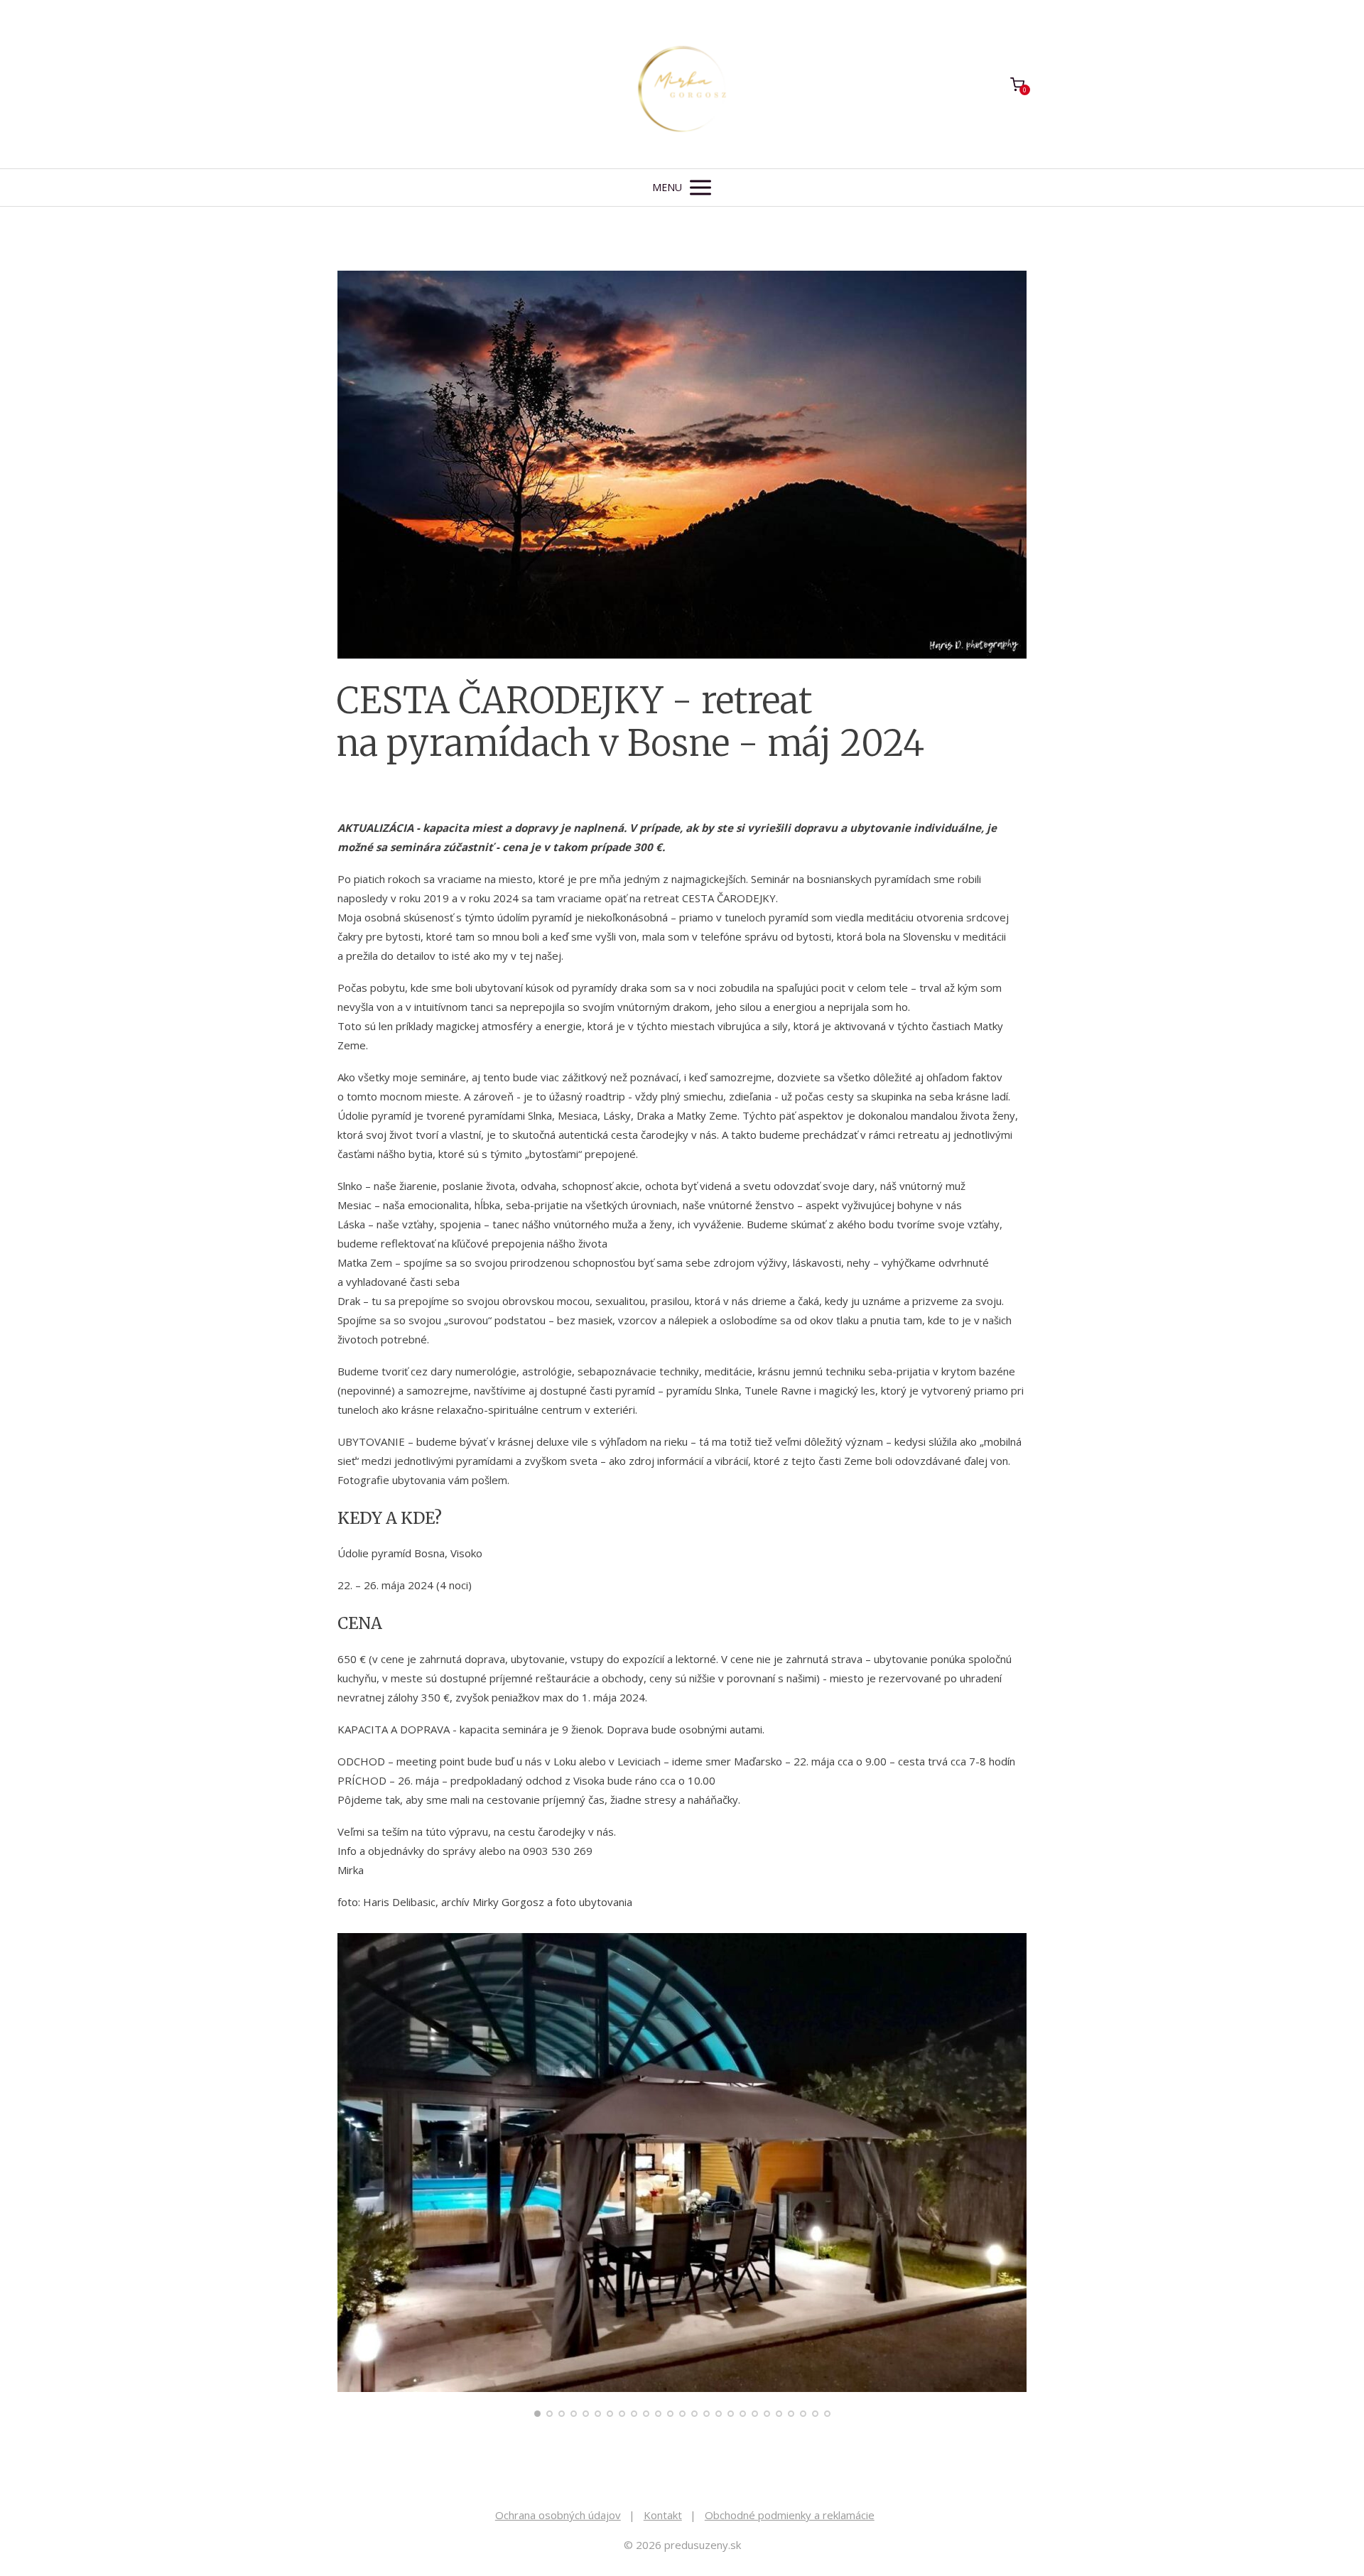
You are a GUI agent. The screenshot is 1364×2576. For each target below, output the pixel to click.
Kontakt (663, 2515)
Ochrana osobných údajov (558, 2515)
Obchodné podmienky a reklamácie (790, 2515)
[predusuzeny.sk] (682, 84)
